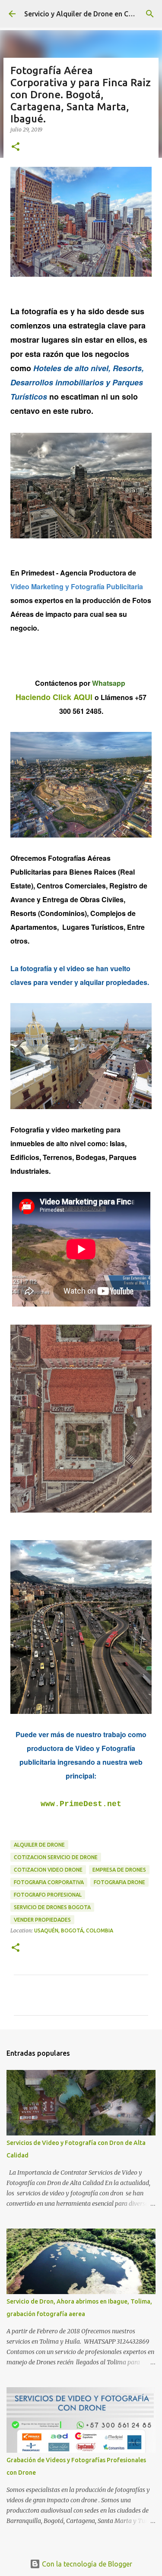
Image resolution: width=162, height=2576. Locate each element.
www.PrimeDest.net (81, 1804)
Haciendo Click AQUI (54, 697)
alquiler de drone (39, 1845)
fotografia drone (119, 1882)
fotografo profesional (48, 1895)
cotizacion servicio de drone (56, 1857)
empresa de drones (119, 1870)
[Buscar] (150, 14)
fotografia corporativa (49, 1882)
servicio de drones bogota (52, 1907)
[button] (16, 147)
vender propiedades (42, 1920)
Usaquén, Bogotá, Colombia (74, 1930)
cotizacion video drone (48, 1870)
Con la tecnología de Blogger (86, 2564)
